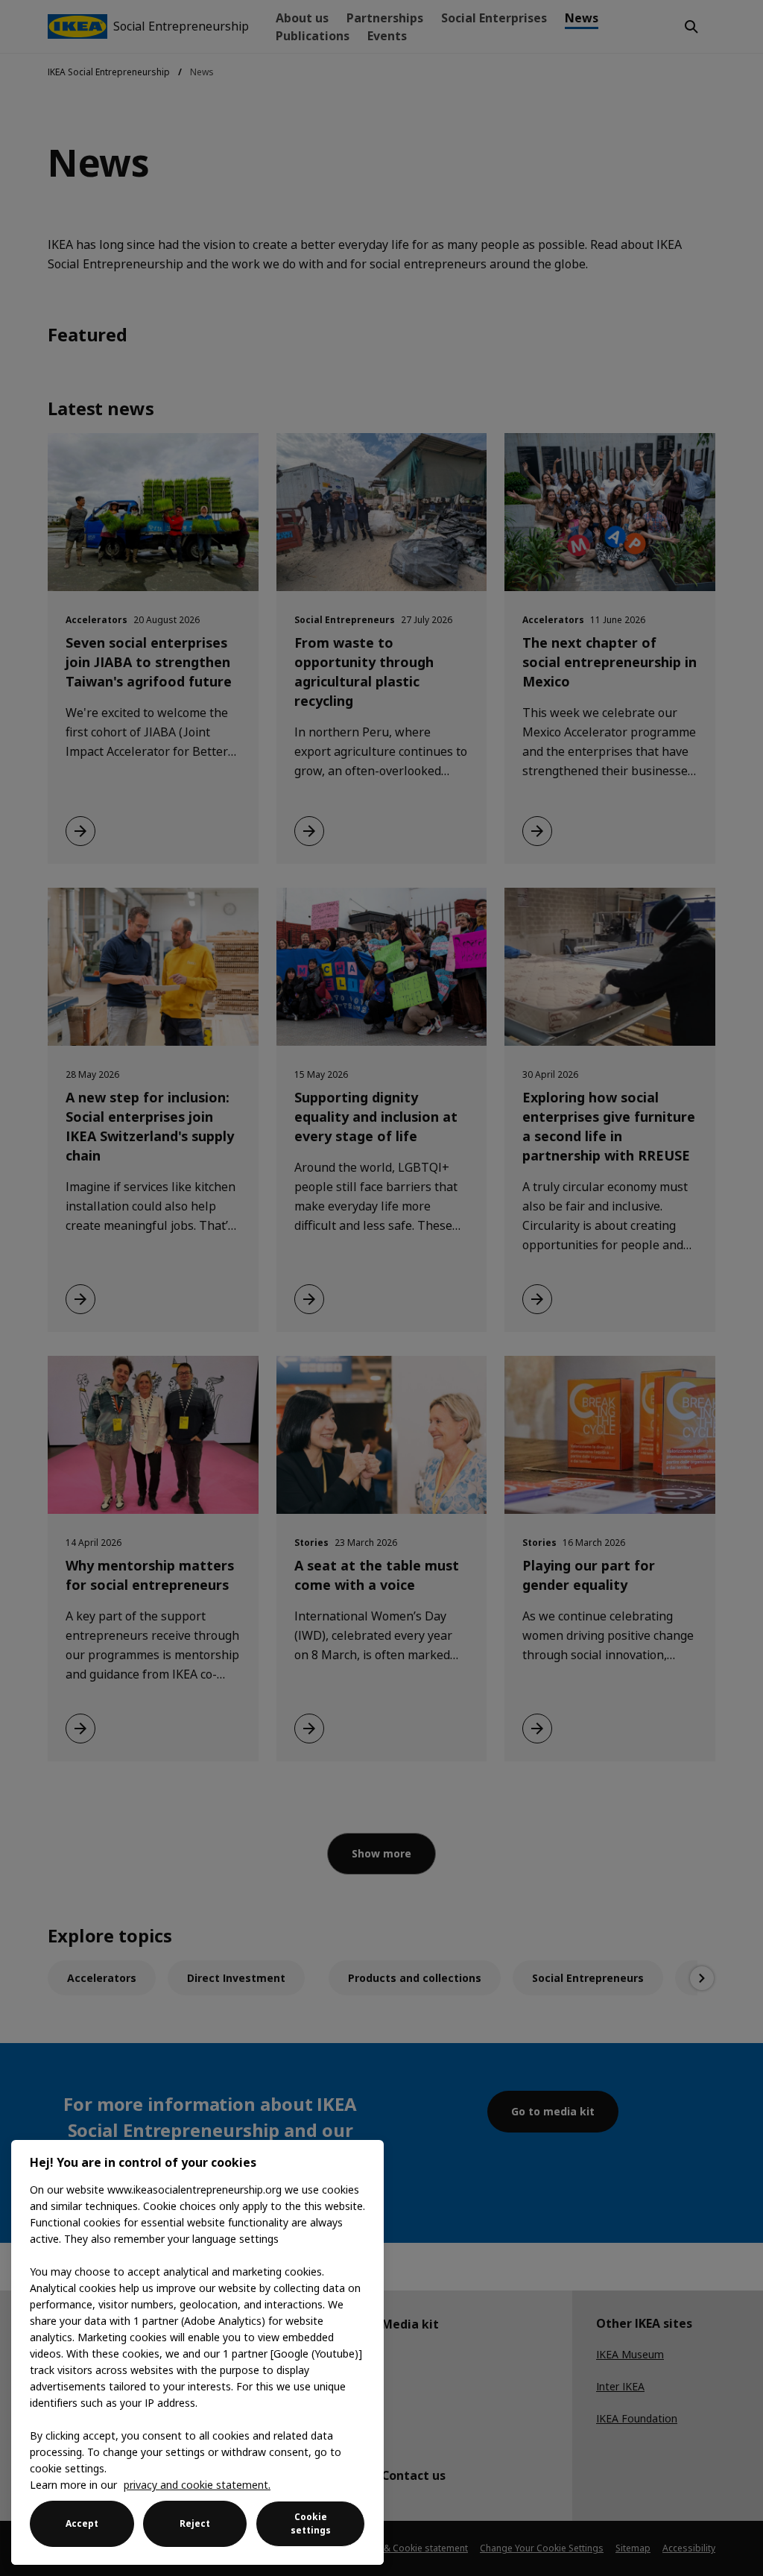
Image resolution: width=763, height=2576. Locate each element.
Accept (82, 2523)
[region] (197, 2352)
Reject (195, 2523)
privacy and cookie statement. (197, 2485)
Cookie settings (311, 2523)
